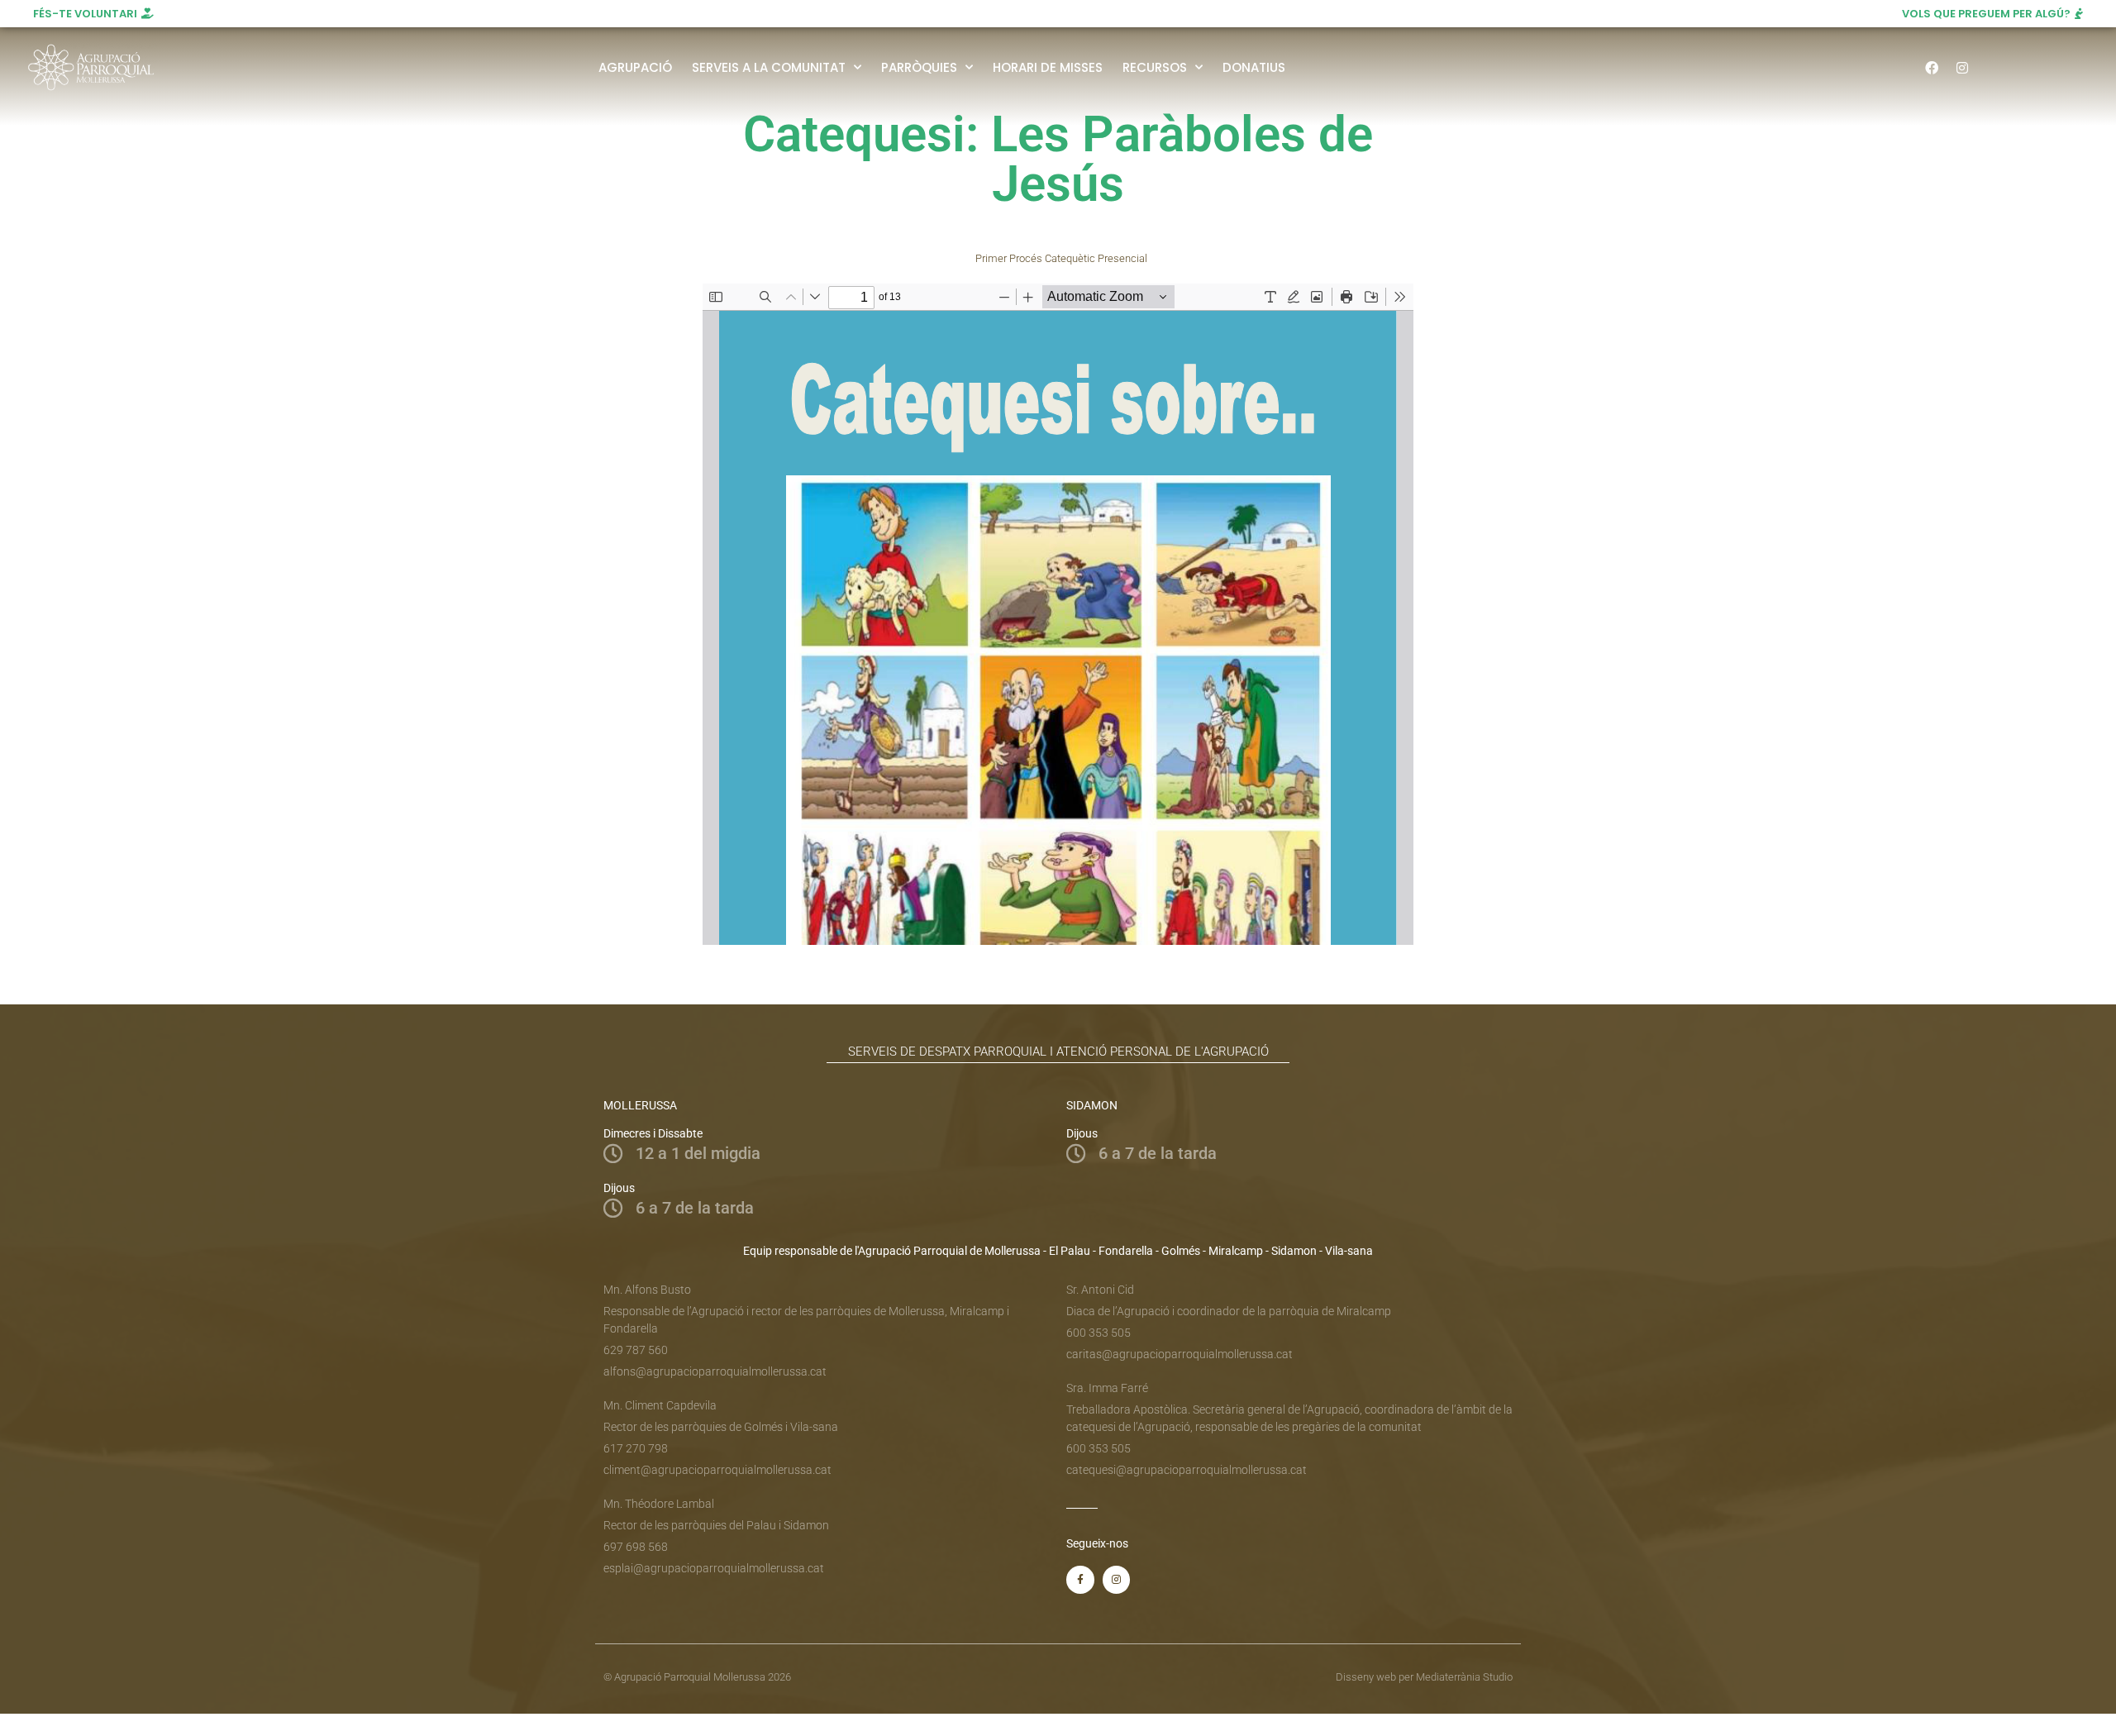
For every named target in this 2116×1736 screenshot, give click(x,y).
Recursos (1155, 67)
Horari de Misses (1048, 67)
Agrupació (635, 67)
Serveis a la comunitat (769, 67)
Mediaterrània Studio (1464, 1677)
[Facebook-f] (1080, 1580)
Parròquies (919, 67)
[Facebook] (1932, 68)
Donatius (1254, 67)
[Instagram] (1962, 68)
